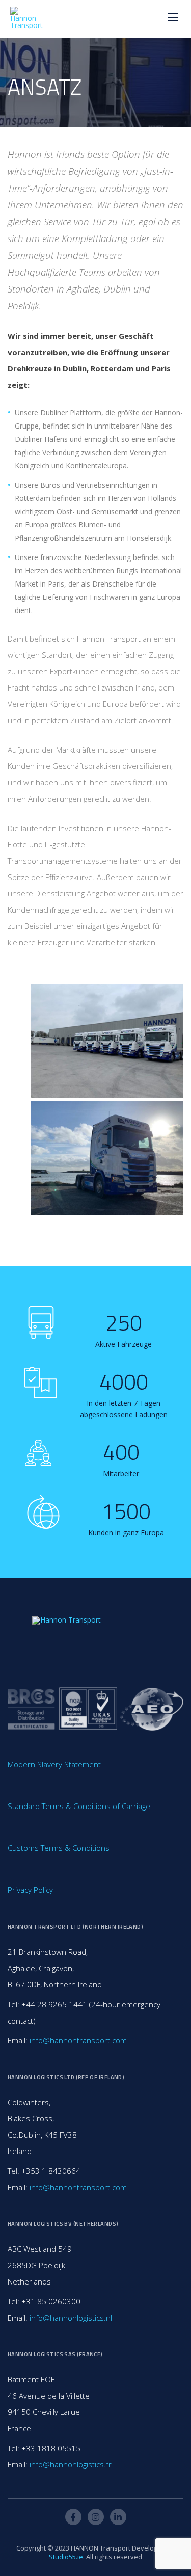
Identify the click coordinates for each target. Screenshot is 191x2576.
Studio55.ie (66, 2557)
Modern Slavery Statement (54, 1764)
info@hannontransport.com (78, 2040)
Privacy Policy (30, 1890)
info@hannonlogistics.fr (71, 2464)
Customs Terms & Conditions (59, 1848)
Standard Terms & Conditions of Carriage (79, 1806)
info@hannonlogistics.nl (71, 2318)
